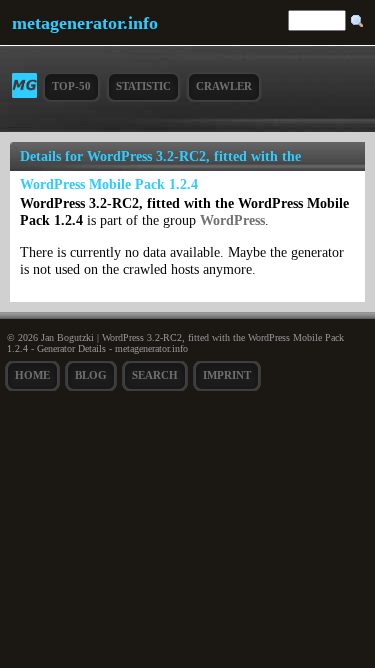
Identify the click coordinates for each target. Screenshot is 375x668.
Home (32, 375)
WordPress (232, 220)
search (155, 375)
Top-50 (71, 86)
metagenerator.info (85, 23)
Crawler (224, 86)
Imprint (227, 375)
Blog (91, 375)
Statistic (143, 86)
